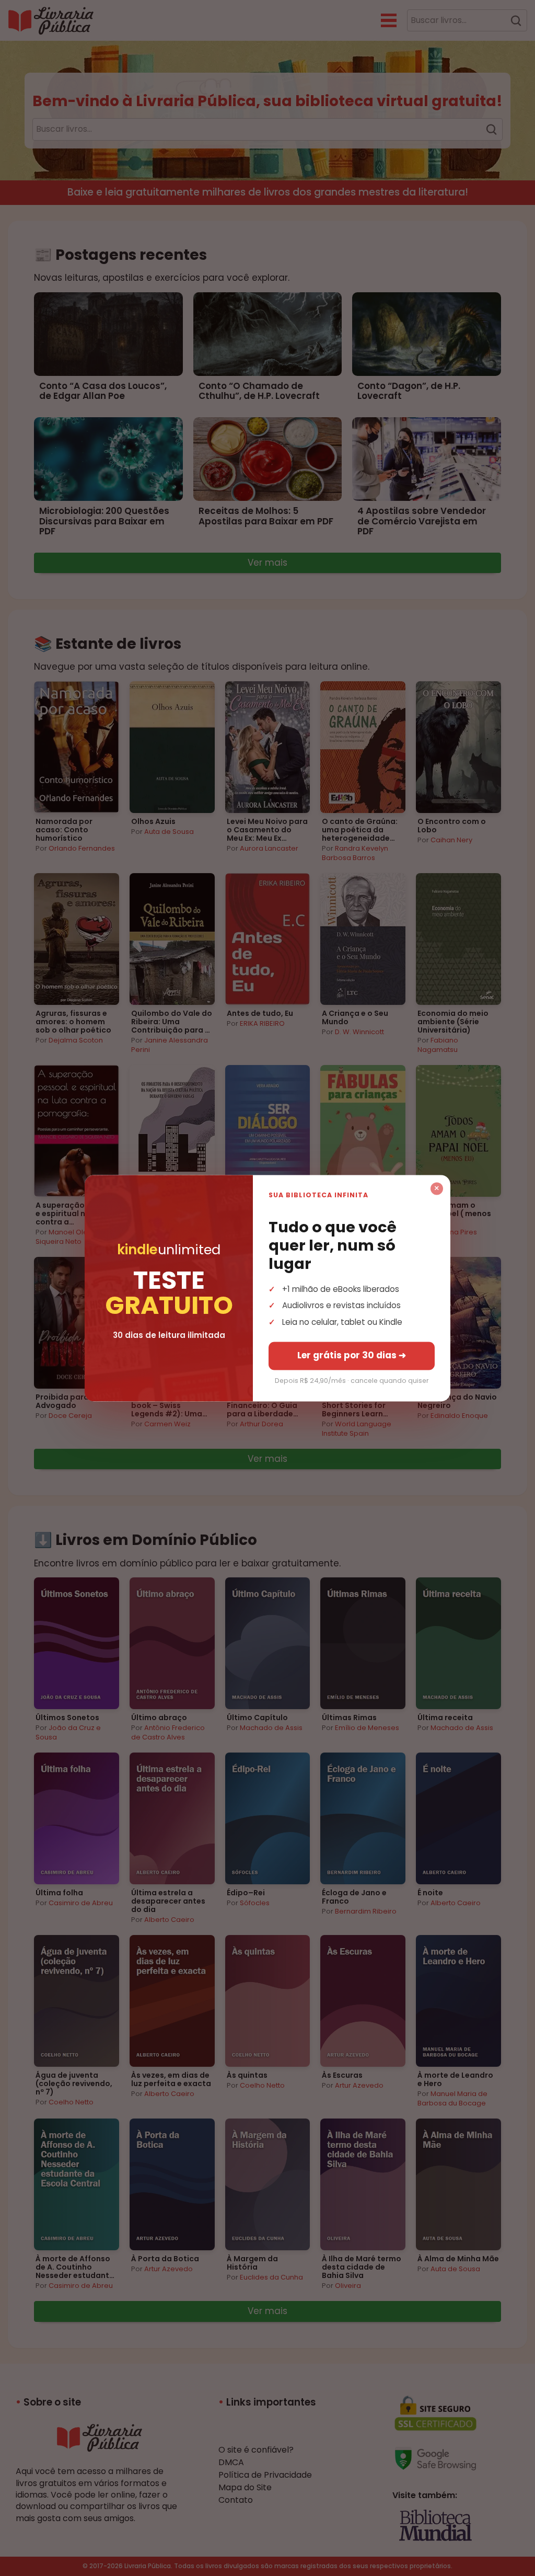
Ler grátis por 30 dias (352, 1355)
